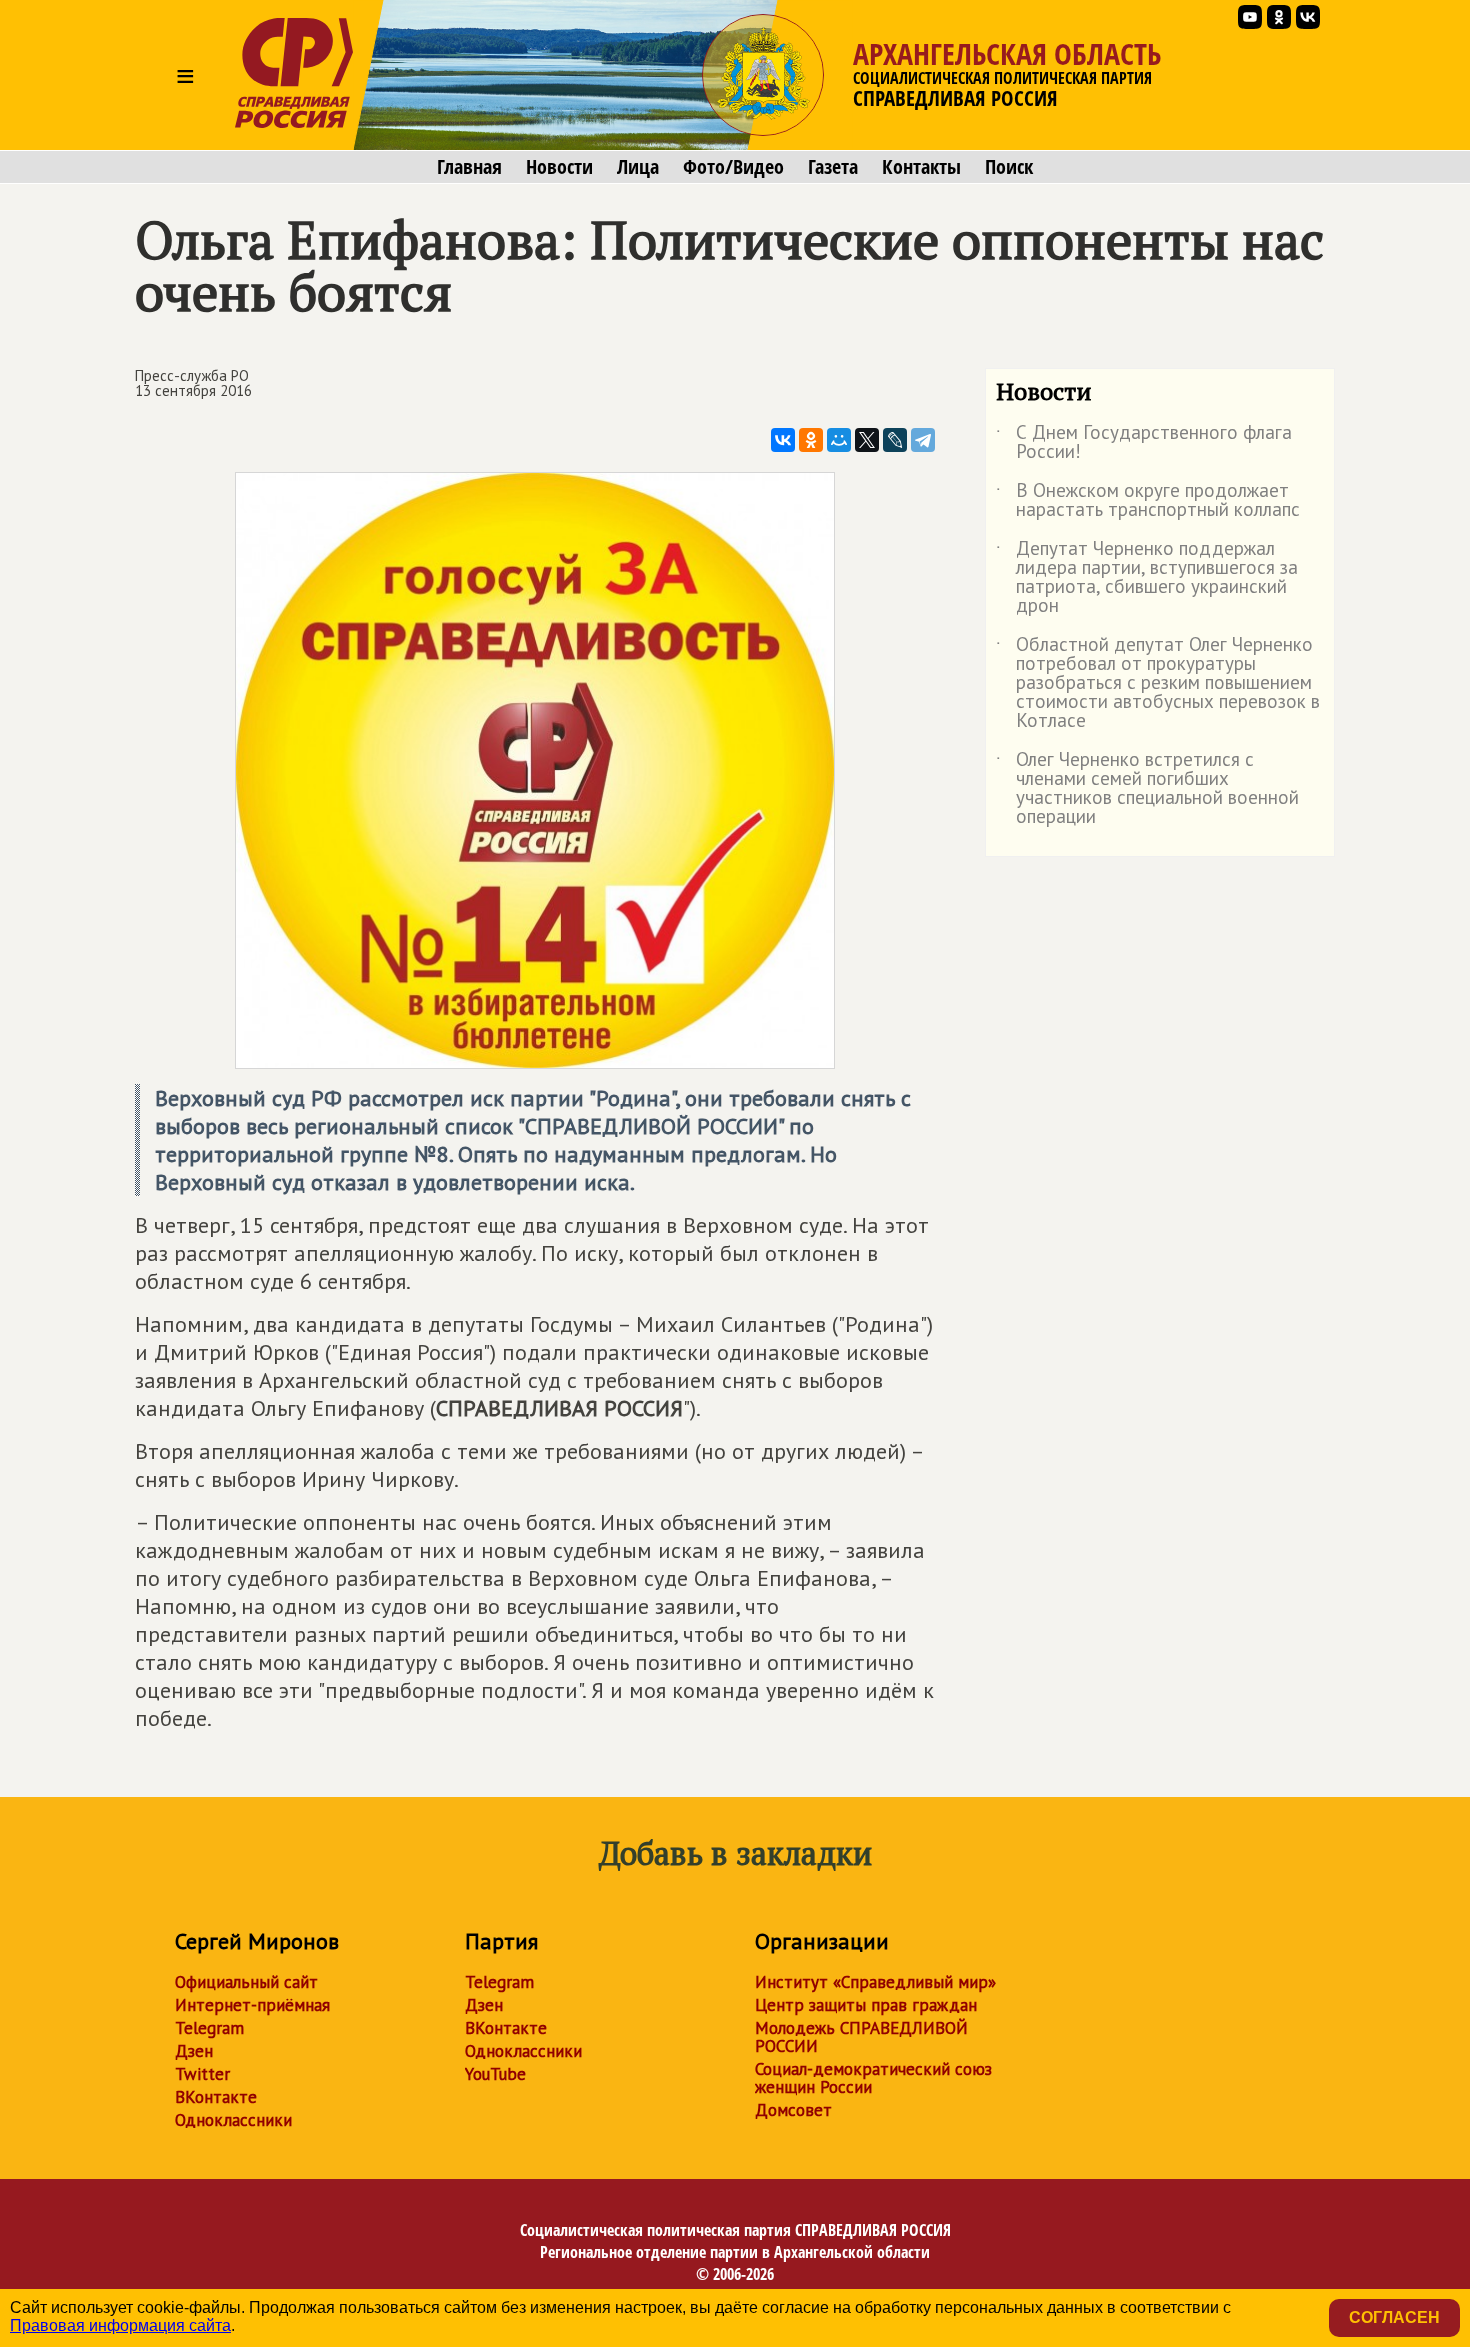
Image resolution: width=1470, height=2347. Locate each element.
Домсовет (793, 2110)
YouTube (495, 2074)
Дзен (194, 2051)
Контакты (921, 167)
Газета (833, 167)
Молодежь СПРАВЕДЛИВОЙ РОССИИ (861, 2037)
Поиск (1009, 167)
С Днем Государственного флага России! (1144, 443)
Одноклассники (233, 2120)
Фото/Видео (733, 167)
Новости (559, 167)
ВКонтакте (216, 2097)
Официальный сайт (246, 1982)
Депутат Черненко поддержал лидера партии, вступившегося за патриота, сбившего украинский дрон (1147, 578)
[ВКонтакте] (783, 440)
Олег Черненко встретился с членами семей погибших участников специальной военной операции (1147, 789)
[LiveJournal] (895, 440)
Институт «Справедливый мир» (875, 1982)
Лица (638, 167)
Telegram (209, 2028)
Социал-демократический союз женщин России (873, 2078)
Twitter (202, 2074)
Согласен (1394, 2317)
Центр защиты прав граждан (866, 2005)
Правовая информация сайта (120, 2325)
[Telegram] (923, 440)
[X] (867, 440)
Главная (469, 167)
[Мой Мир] (839, 440)
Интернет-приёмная (252, 2005)
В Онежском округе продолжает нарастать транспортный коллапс (1148, 501)
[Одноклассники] (811, 440)
